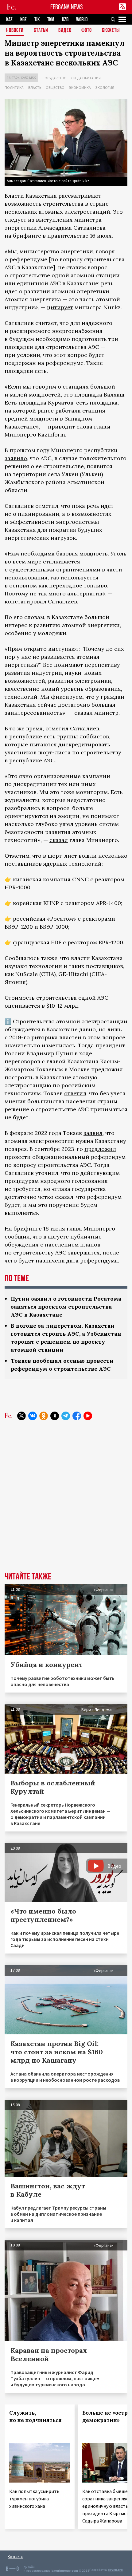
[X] (21, 1416)
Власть (35, 87)
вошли (88, 856)
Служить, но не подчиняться (35, 2416)
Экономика (80, 87)
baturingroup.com (65, 2571)
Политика (14, 87)
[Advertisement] (66, 1501)
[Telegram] (66, 1416)
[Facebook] (77, 1416)
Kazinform (51, 435)
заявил (93, 1133)
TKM (51, 20)
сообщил (17, 1237)
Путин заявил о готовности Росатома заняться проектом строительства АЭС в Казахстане (66, 1307)
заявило (16, 458)
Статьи (41, 31)
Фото (87, 31)
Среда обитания (86, 78)
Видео (65, 31)
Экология (105, 87)
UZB (65, 20)
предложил (100, 1149)
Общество (55, 87)
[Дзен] (55, 1416)
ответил (75, 1093)
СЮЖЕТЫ (111, 31)
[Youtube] (88, 1416)
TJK (37, 20)
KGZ (23, 20)
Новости (15, 31)
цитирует (60, 307)
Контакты (16, 2556)
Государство (55, 78)
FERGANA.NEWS (67, 7)
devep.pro (115, 2570)
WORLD (82, 20)
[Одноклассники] (44, 1416)
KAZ (9, 20)
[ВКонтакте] (33, 1416)
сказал (59, 840)
